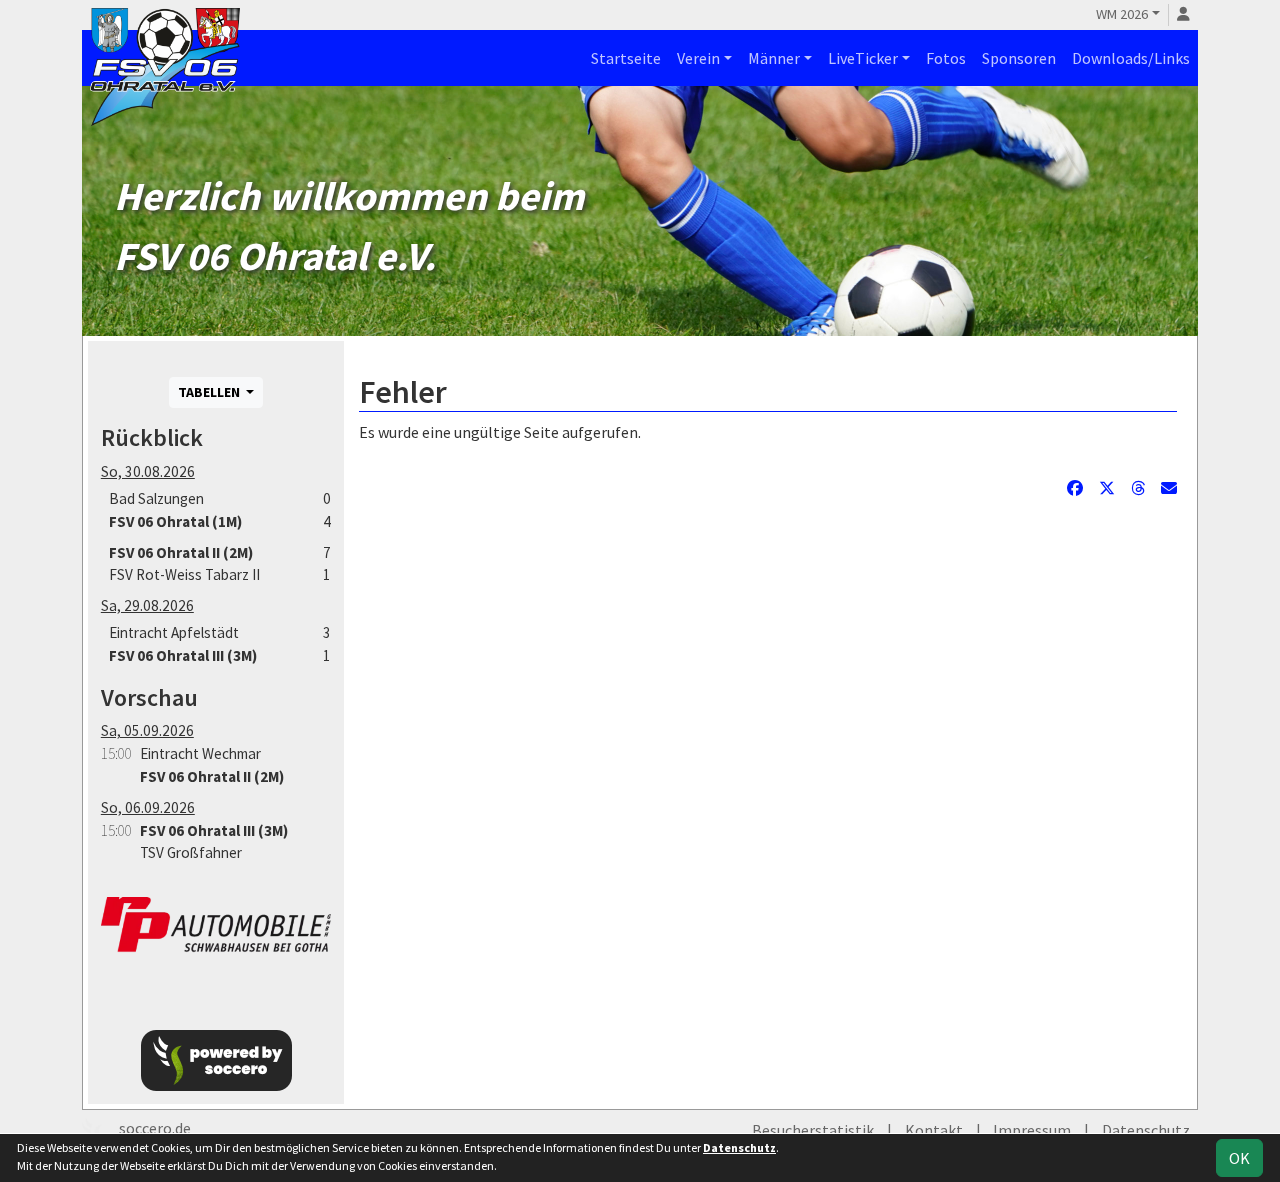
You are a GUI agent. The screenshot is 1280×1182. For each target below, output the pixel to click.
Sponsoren (1019, 58)
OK (1239, 1158)
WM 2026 (1122, 14)
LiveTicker (863, 58)
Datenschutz (1146, 1130)
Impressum (1032, 1130)
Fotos (946, 58)
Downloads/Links (1131, 58)
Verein (698, 58)
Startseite (626, 58)
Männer (774, 58)
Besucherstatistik (813, 1130)
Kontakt (934, 1130)
